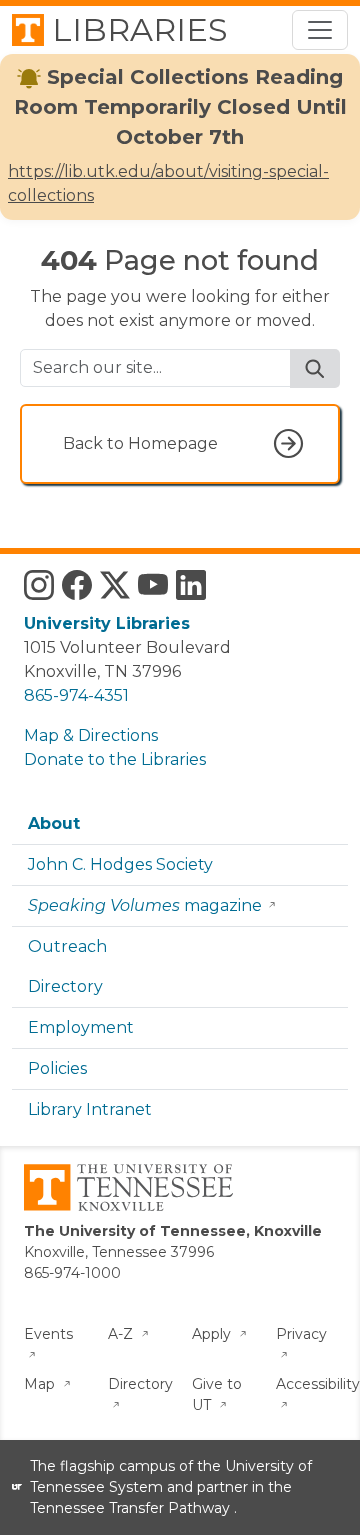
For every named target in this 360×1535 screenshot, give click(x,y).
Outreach (67, 946)
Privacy (301, 1334)
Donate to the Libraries (115, 759)
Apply (213, 1334)
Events (48, 1334)
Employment (81, 1027)
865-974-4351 (76, 695)
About (54, 823)
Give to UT (217, 1394)
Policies (57, 1068)
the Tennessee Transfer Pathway (161, 1497)
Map (41, 1384)
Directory (65, 986)
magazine (145, 905)
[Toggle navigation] (320, 30)
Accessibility (318, 1384)
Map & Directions (91, 735)
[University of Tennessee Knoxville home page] (128, 1186)
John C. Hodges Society (120, 864)
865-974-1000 (72, 1273)
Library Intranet (90, 1109)
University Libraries (107, 623)
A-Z (122, 1334)
